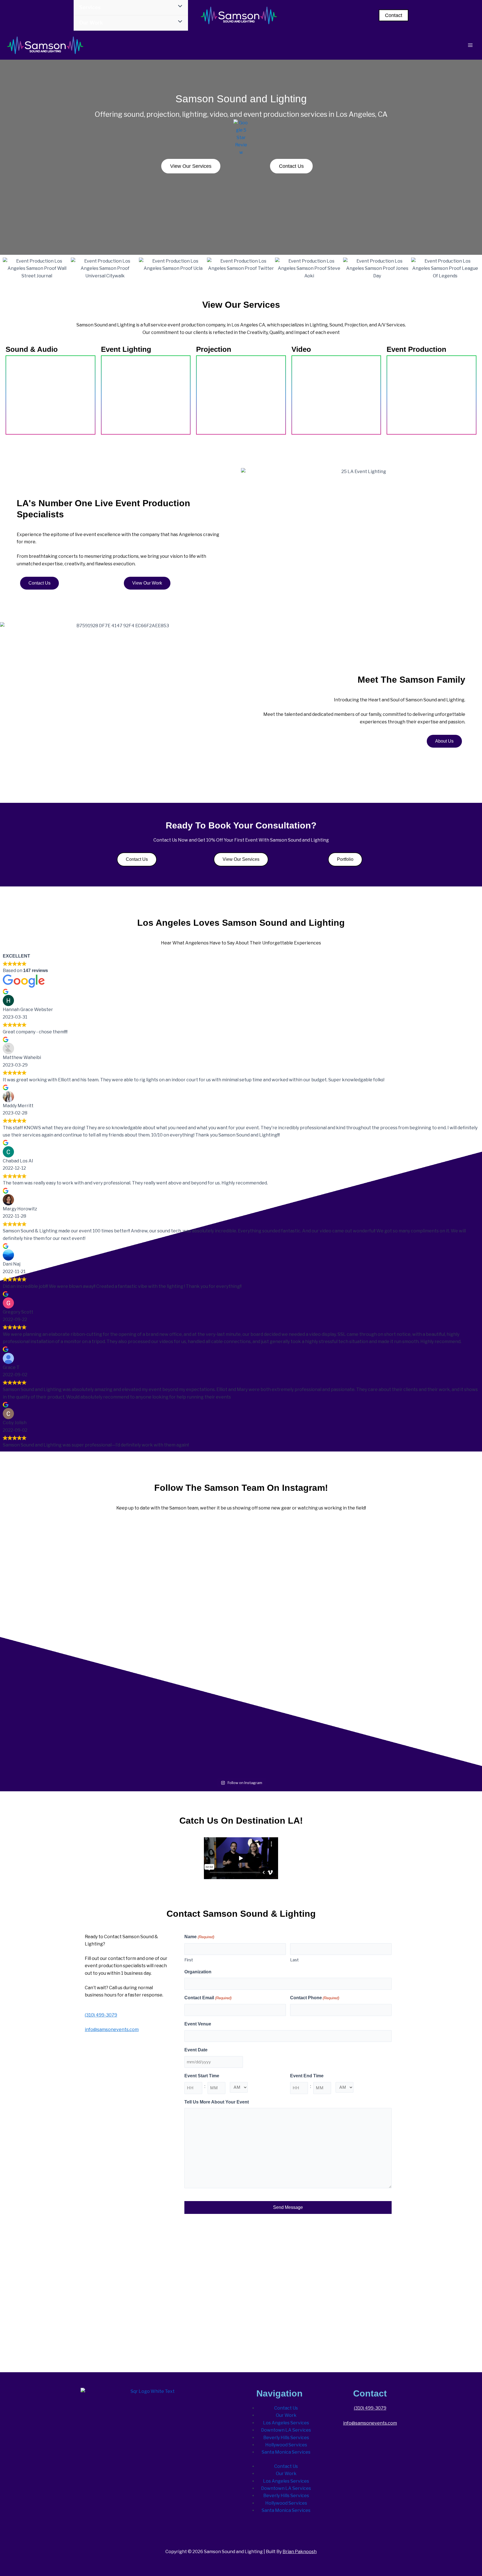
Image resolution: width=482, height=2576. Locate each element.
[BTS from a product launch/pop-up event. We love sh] (83, 1729)
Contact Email (208, 1998)
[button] (394, 15)
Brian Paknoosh (300, 2552)
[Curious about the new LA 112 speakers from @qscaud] (399, 1718)
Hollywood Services (286, 2445)
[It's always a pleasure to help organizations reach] (399, 1643)
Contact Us (286, 2408)
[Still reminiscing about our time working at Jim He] (399, 1558)
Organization (198, 1972)
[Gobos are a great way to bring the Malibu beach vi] (294, 1629)
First (189, 1960)
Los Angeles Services (286, 2423)
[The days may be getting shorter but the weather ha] (188, 1558)
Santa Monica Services (286, 2452)
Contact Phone (315, 1998)
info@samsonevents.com (112, 2029)
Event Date (196, 2050)
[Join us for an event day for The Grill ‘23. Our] (294, 1539)
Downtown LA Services (286, 2430)
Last (294, 1960)
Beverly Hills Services (286, 2438)
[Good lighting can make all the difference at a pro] (83, 1632)
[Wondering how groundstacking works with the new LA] (188, 1625)
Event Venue (198, 2024)
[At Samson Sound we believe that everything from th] (188, 1733)
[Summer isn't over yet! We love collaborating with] (294, 1726)
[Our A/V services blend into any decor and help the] (83, 1550)
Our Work (286, 2415)
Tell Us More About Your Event (217, 2102)
